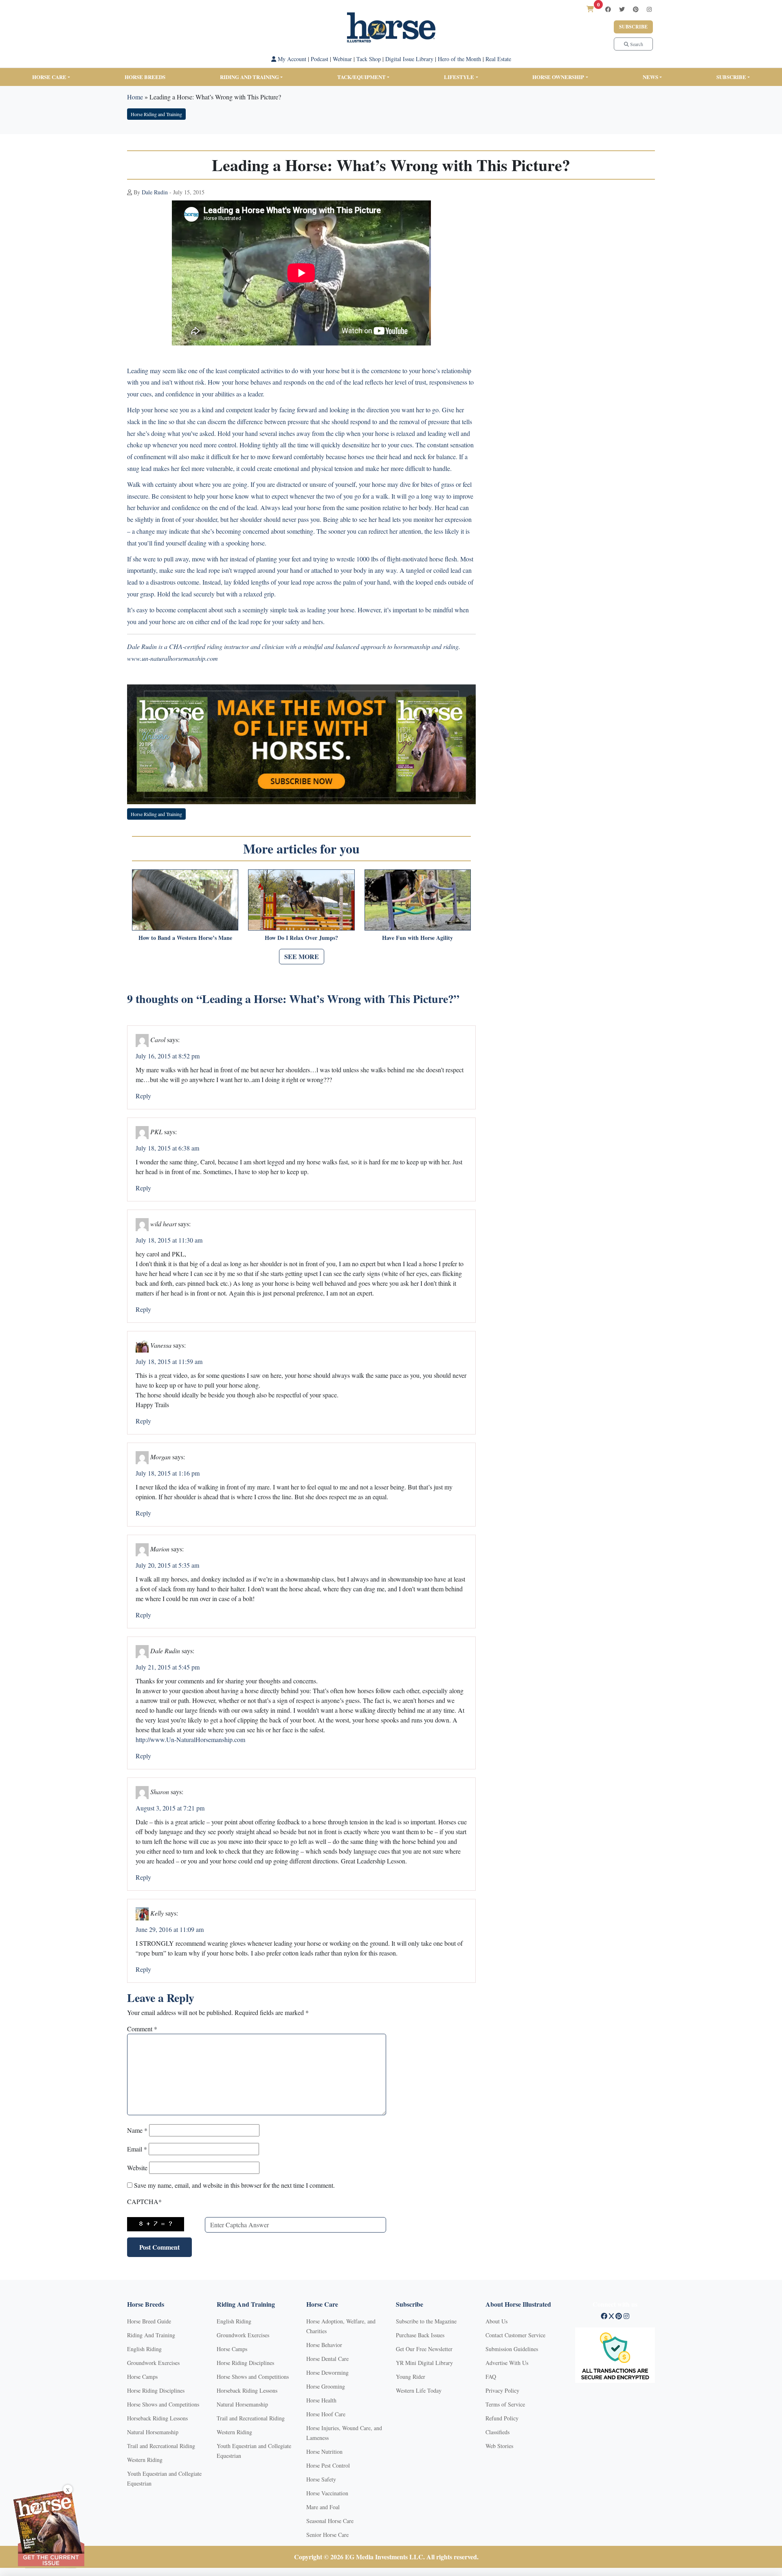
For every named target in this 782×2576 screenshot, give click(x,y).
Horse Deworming (327, 2373)
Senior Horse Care (327, 2535)
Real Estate (498, 59)
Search (636, 44)
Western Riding (145, 2460)
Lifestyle (459, 77)
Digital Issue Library (409, 59)
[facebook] (608, 9)
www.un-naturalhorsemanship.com (172, 658)
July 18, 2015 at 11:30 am (169, 1240)
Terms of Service (505, 2404)
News (650, 77)
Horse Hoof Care (326, 2414)
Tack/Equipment (361, 77)
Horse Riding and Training (156, 114)
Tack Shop (369, 59)
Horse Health (321, 2400)
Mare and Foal (323, 2507)
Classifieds (498, 2432)
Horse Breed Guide (149, 2321)
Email (137, 2149)
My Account (291, 59)
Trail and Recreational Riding (161, 2446)
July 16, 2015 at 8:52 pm (168, 1056)
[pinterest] (636, 9)
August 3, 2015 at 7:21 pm (170, 1808)
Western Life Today (419, 2390)
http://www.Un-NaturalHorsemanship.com (190, 1739)
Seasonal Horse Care (330, 2521)
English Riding (144, 2349)
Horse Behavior (324, 2345)
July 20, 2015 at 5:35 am (167, 1565)
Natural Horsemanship (153, 2432)
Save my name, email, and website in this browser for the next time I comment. (234, 2185)
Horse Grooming (326, 2386)
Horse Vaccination (327, 2493)
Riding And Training (151, 2335)
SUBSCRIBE (731, 77)
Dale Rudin (155, 192)
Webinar (342, 59)
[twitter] (622, 9)
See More (302, 956)
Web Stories (499, 2446)
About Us (496, 2321)
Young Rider (411, 2377)
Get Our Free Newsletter (424, 2349)
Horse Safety (321, 2479)
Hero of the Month (459, 59)
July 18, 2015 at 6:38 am (167, 1148)
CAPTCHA (144, 2201)
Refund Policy (502, 2418)
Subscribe (633, 27)
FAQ (491, 2377)
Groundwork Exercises (153, 2363)
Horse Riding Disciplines (156, 2390)
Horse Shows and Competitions (163, 2404)
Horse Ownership (558, 77)
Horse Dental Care (327, 2359)
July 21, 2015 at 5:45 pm (168, 1667)
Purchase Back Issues (420, 2335)
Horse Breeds (145, 77)
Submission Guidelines (512, 2349)
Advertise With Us (507, 2363)
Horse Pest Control (328, 2465)
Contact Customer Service (515, 2335)
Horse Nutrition (324, 2452)
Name (137, 2130)
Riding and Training (249, 77)
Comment (142, 2029)
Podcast (320, 59)
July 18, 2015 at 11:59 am (169, 1361)
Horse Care (49, 77)
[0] (590, 9)
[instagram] (649, 9)
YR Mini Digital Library (424, 2363)
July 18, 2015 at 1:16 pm (168, 1473)
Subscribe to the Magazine (426, 2321)
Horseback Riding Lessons (157, 2418)
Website (137, 2168)
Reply (143, 1096)
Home (135, 97)
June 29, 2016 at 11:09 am (170, 1929)
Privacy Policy (502, 2390)
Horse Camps (142, 2377)
